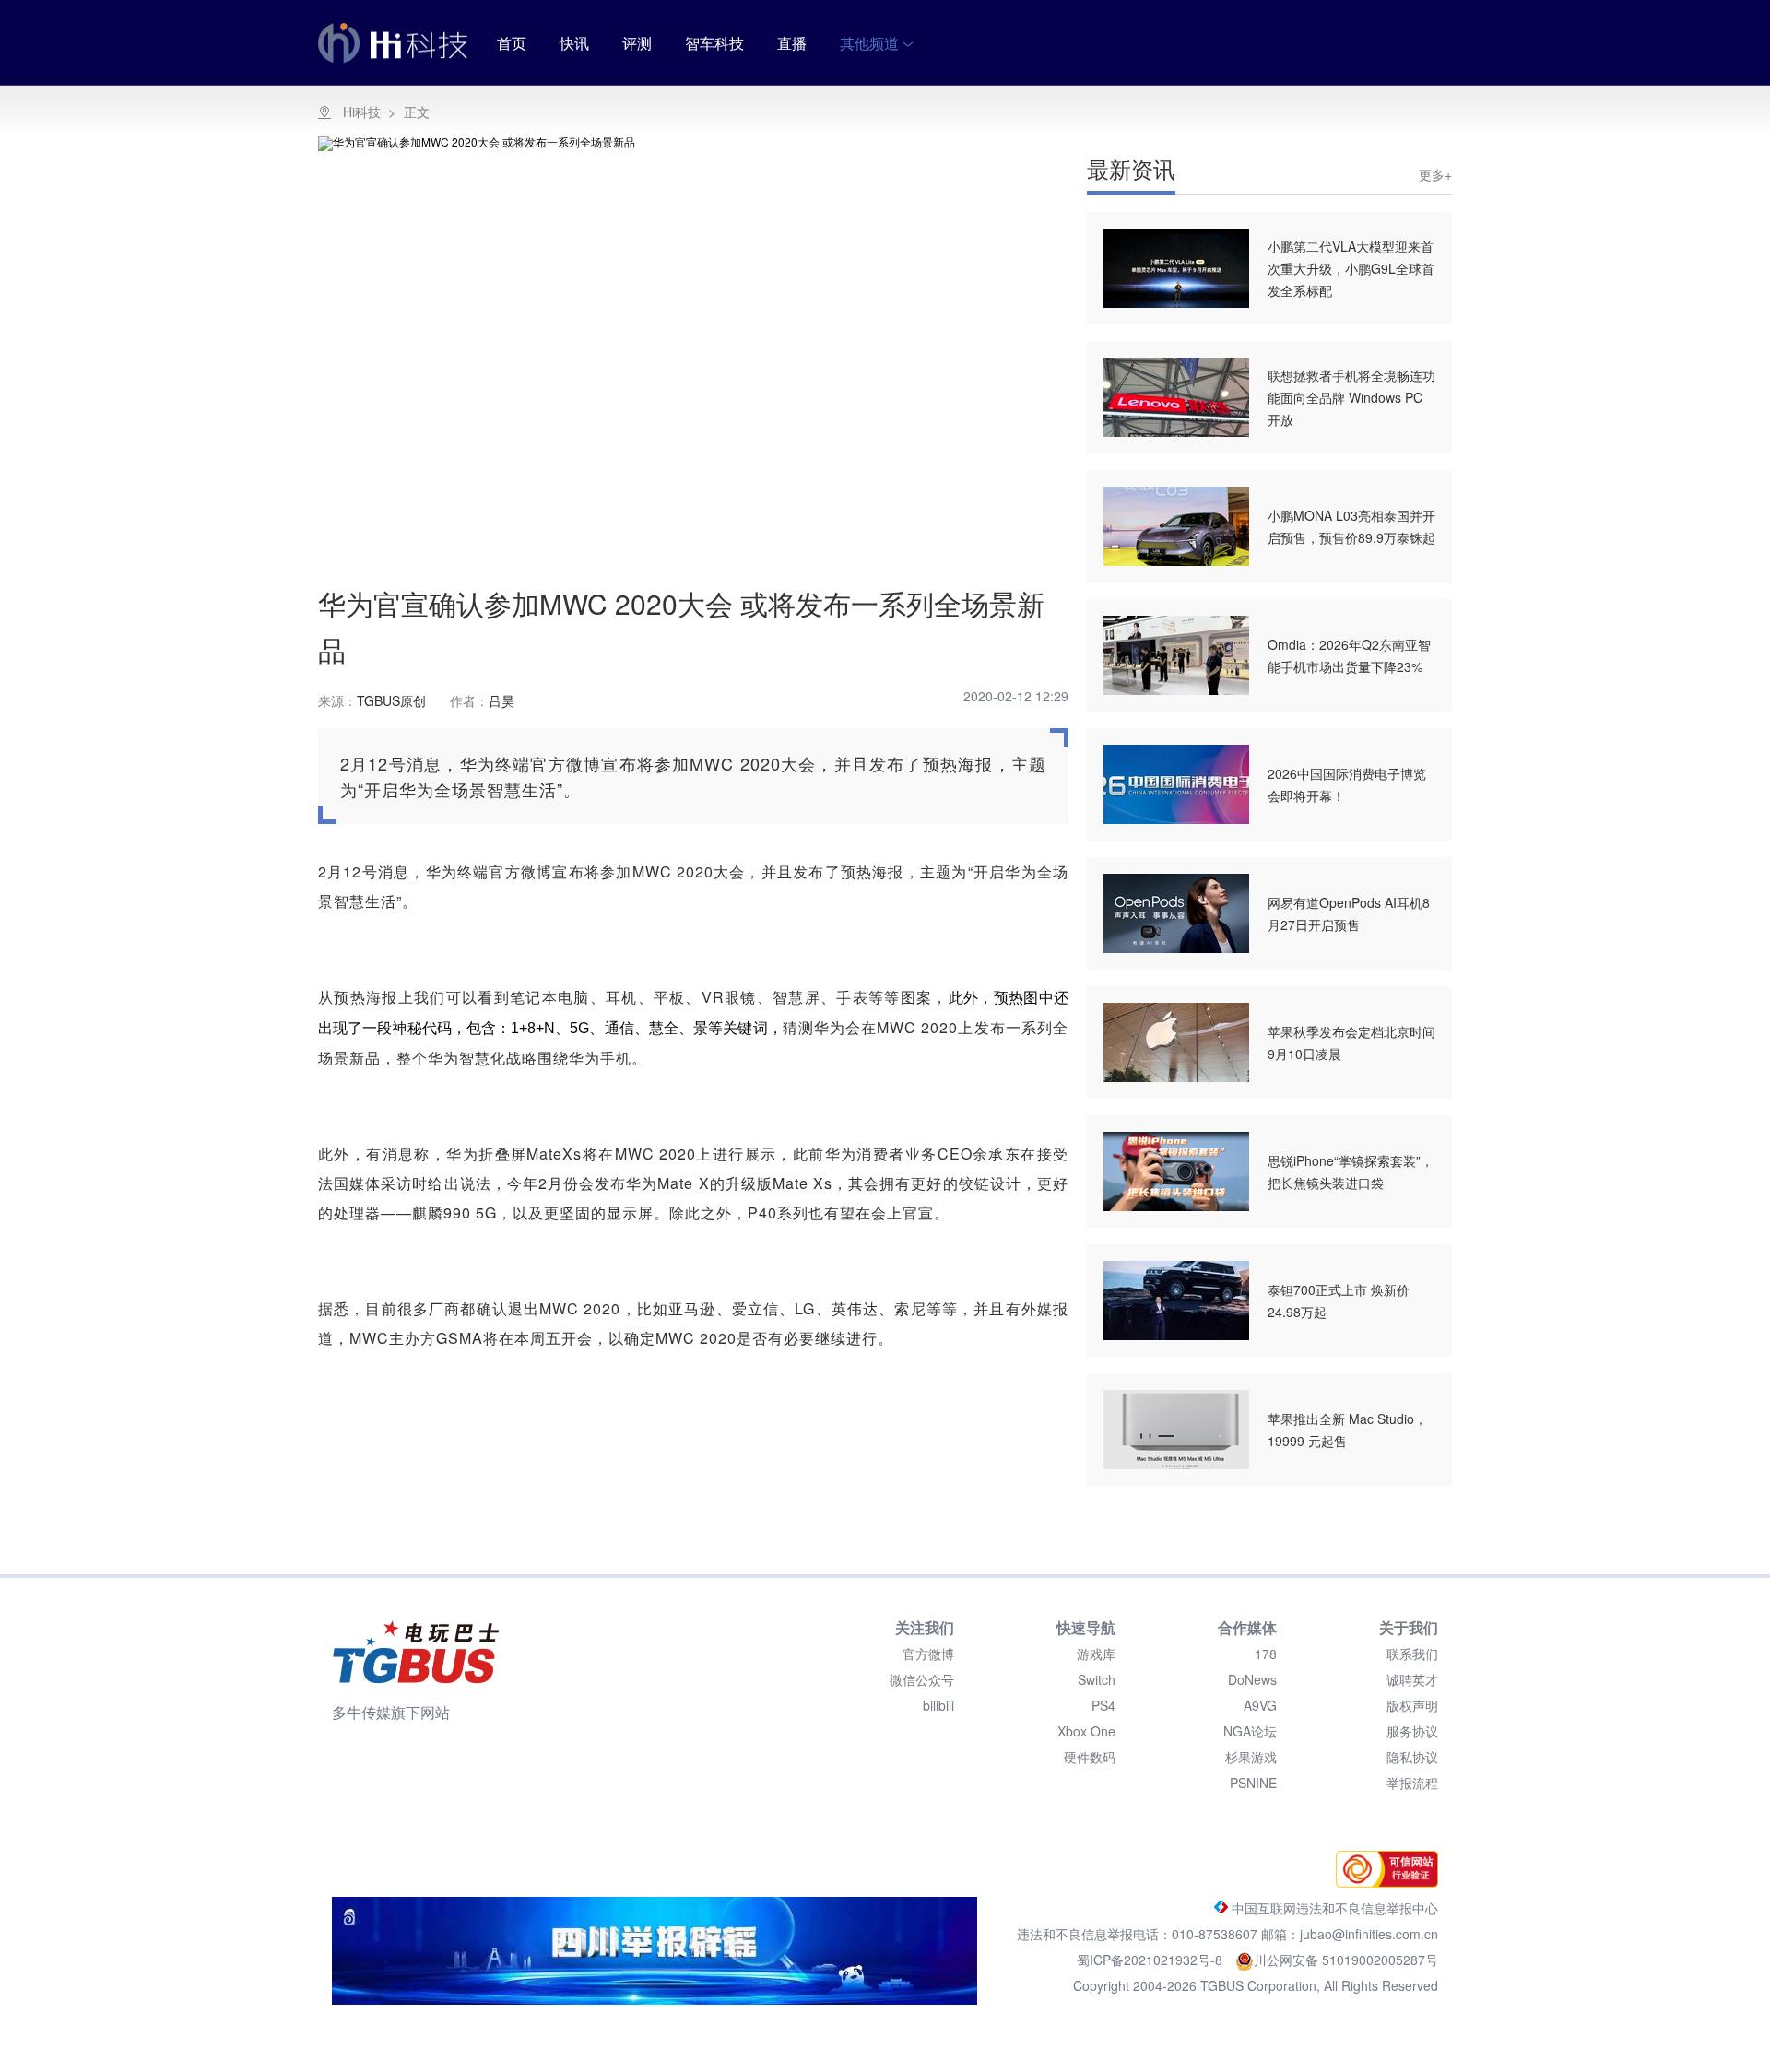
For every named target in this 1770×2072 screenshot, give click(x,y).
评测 (637, 43)
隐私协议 (1412, 1757)
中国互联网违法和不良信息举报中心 (1333, 1908)
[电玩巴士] (416, 1652)
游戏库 (1096, 1654)
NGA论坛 (1250, 1731)
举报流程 (1412, 1783)
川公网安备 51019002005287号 (1346, 1960)
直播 (792, 43)
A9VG (1260, 1705)
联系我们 (1412, 1654)
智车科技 (714, 43)
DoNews (1252, 1679)
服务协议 (1412, 1731)
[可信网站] (1382, 1882)
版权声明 (1412, 1705)
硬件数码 (1090, 1757)
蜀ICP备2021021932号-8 (1151, 1960)
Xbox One (1086, 1731)
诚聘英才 (1412, 1679)
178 (1266, 1654)
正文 (417, 112)
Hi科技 (362, 112)
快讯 (574, 43)
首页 (512, 43)
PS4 (1103, 1705)
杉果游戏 (1251, 1757)
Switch (1097, 1679)
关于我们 (1409, 1627)
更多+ (1435, 174)
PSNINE (1253, 1783)
